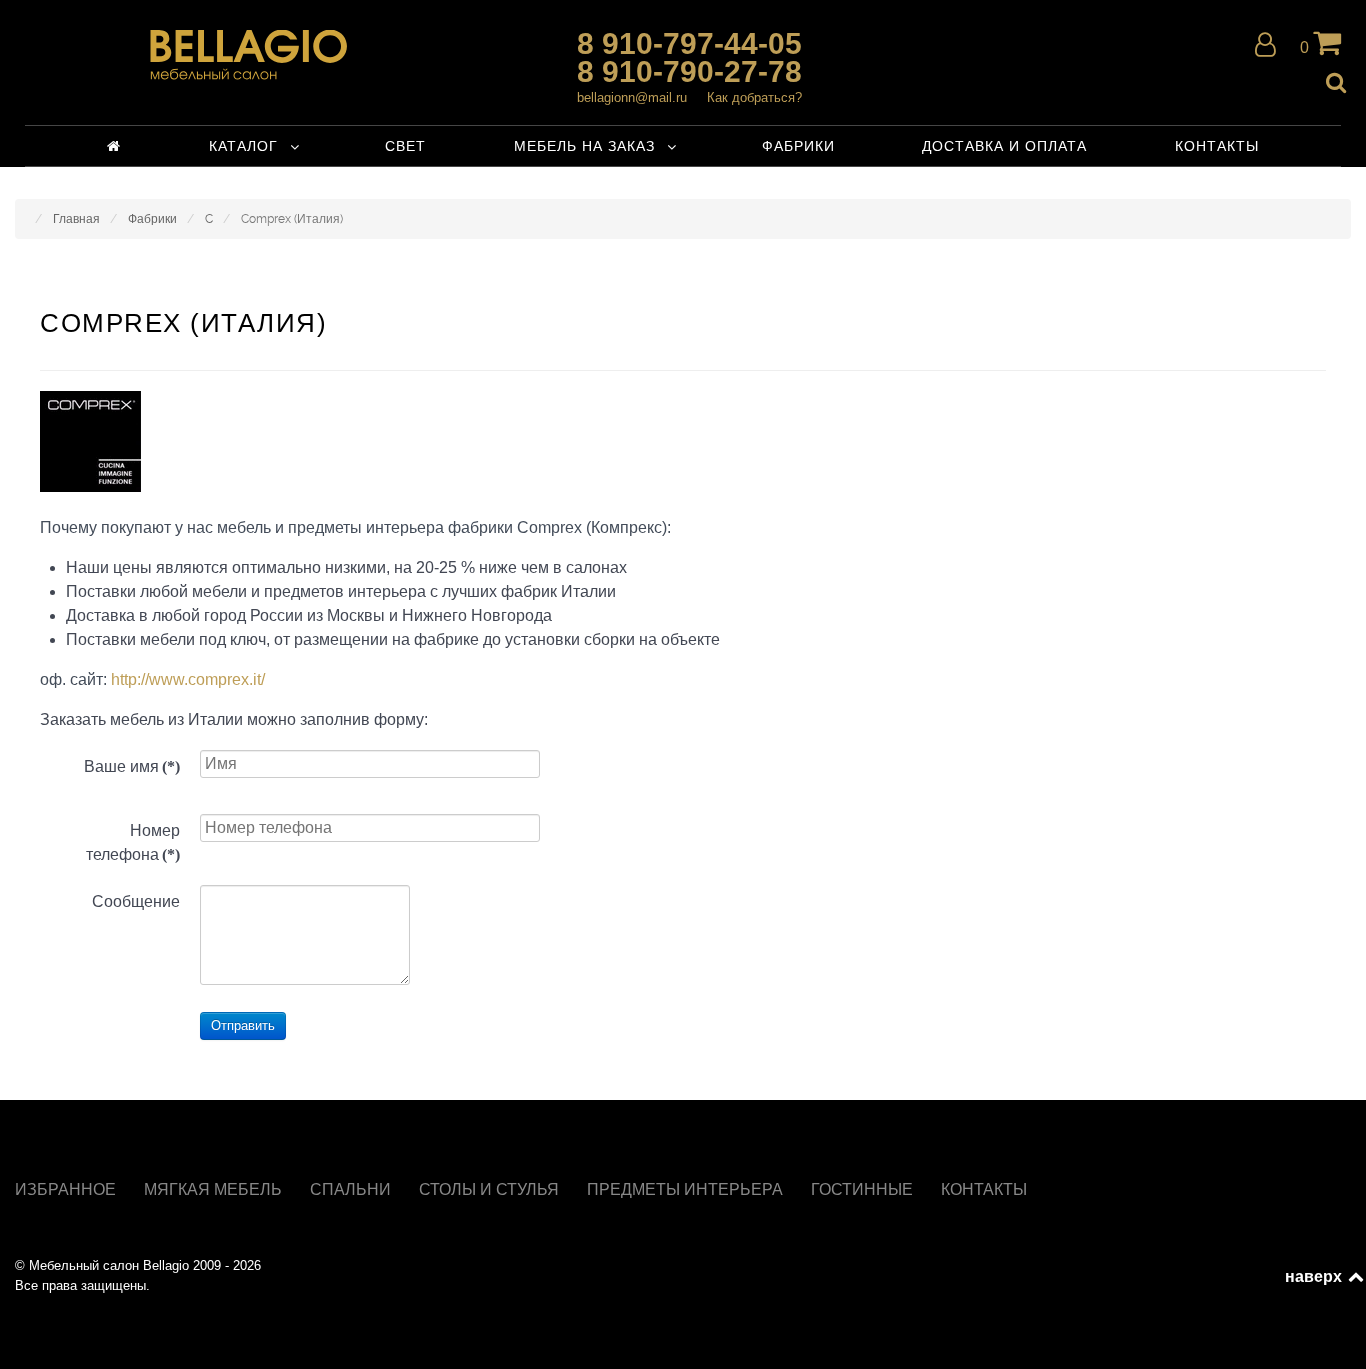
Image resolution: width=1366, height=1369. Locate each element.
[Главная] (114, 146)
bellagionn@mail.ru (632, 97)
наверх (1315, 1276)
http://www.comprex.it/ (188, 679)
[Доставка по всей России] (248, 55)
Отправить (243, 1025)
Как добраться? (754, 97)
